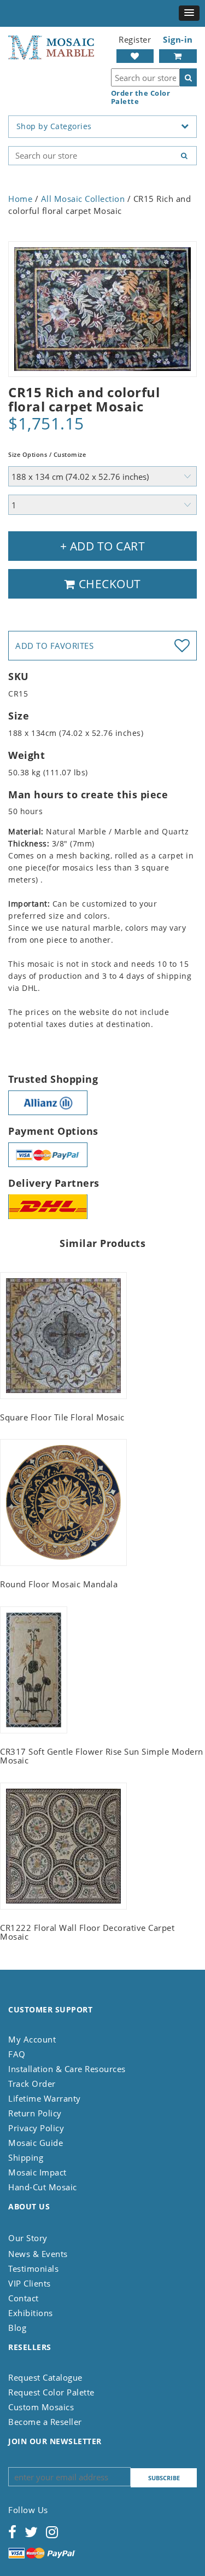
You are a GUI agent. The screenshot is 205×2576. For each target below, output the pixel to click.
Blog (17, 2328)
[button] (189, 13)
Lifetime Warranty (45, 2098)
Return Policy (35, 2113)
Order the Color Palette (141, 97)
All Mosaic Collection (83, 199)
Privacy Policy (36, 2128)
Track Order (32, 2084)
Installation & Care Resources (67, 2069)
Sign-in (178, 39)
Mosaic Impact (37, 2172)
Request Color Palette (51, 2392)
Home (20, 199)
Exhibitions (31, 2313)
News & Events (38, 2254)
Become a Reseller (45, 2422)
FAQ (17, 2054)
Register (135, 39)
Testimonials (33, 2268)
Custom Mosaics (41, 2407)
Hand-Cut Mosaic (43, 2187)
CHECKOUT (108, 584)
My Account (32, 2039)
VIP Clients (30, 2283)
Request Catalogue (45, 2377)
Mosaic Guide (36, 2143)
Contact (24, 2298)
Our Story (28, 2238)
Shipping (26, 2157)
